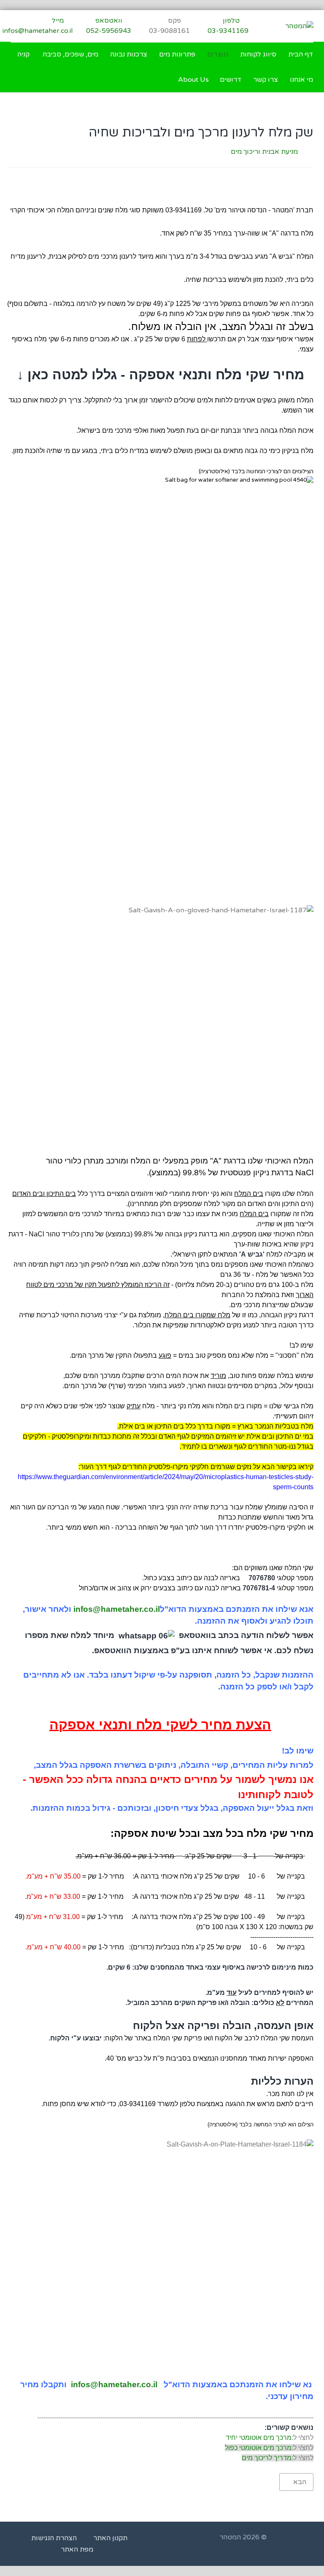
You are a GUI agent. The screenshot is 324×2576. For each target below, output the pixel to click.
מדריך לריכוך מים (267, 2458)
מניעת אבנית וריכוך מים (264, 152)
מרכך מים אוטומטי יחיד (259, 2438)
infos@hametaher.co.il (117, 1609)
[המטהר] (299, 26)
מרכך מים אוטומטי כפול (258, 2448)
